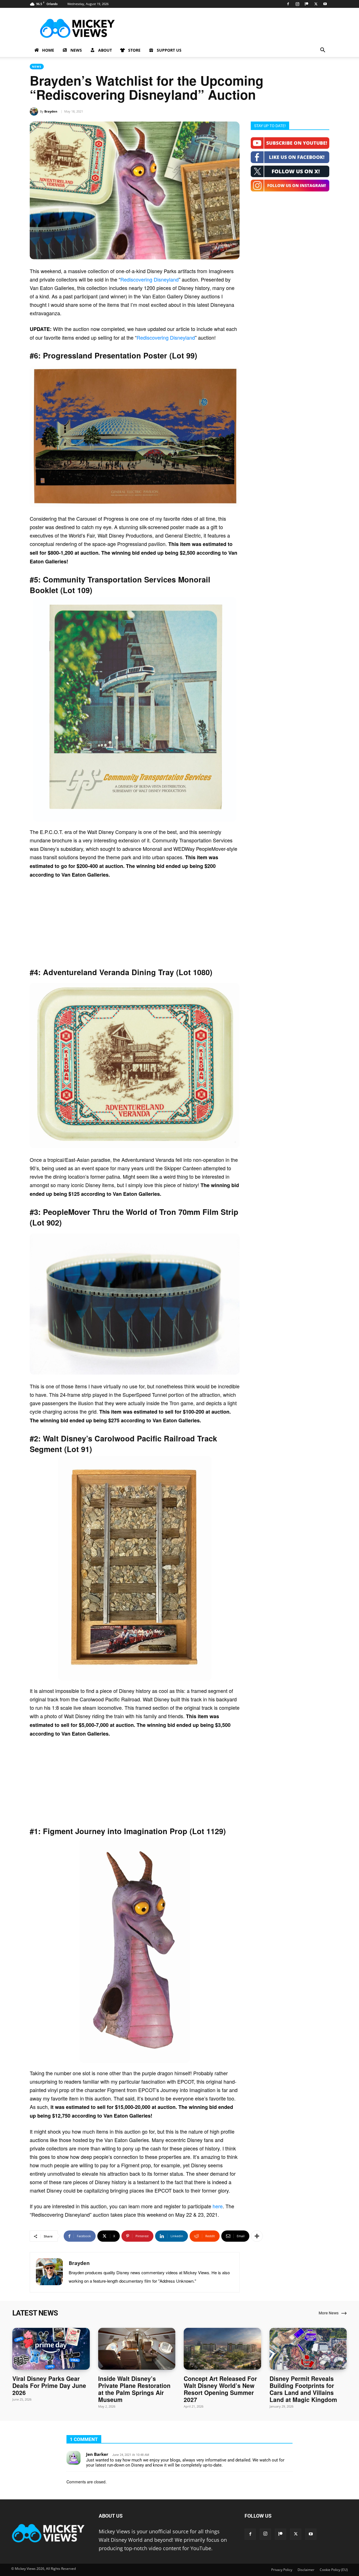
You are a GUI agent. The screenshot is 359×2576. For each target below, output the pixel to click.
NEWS (76, 50)
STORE (134, 50)
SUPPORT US (169, 50)
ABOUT (105, 50)
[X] (316, 4)
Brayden (51, 111)
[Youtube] (325, 4)
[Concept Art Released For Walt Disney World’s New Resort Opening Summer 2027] (222, 2349)
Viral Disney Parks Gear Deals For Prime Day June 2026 (49, 2385)
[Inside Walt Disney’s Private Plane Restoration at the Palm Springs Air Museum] (137, 2349)
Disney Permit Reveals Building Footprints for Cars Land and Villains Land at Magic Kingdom (303, 2389)
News (37, 67)
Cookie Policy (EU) (334, 2570)
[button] (323, 50)
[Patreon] (307, 4)
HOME (48, 50)
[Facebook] (288, 4)
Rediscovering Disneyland (149, 279)
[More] (257, 2236)
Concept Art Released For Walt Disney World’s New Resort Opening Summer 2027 (220, 2389)
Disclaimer (306, 2570)
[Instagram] (297, 4)
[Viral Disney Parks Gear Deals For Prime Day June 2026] (51, 2349)
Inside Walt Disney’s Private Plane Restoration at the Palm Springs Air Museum (134, 2389)
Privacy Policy (282, 2570)
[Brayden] (35, 111)
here (218, 2206)
